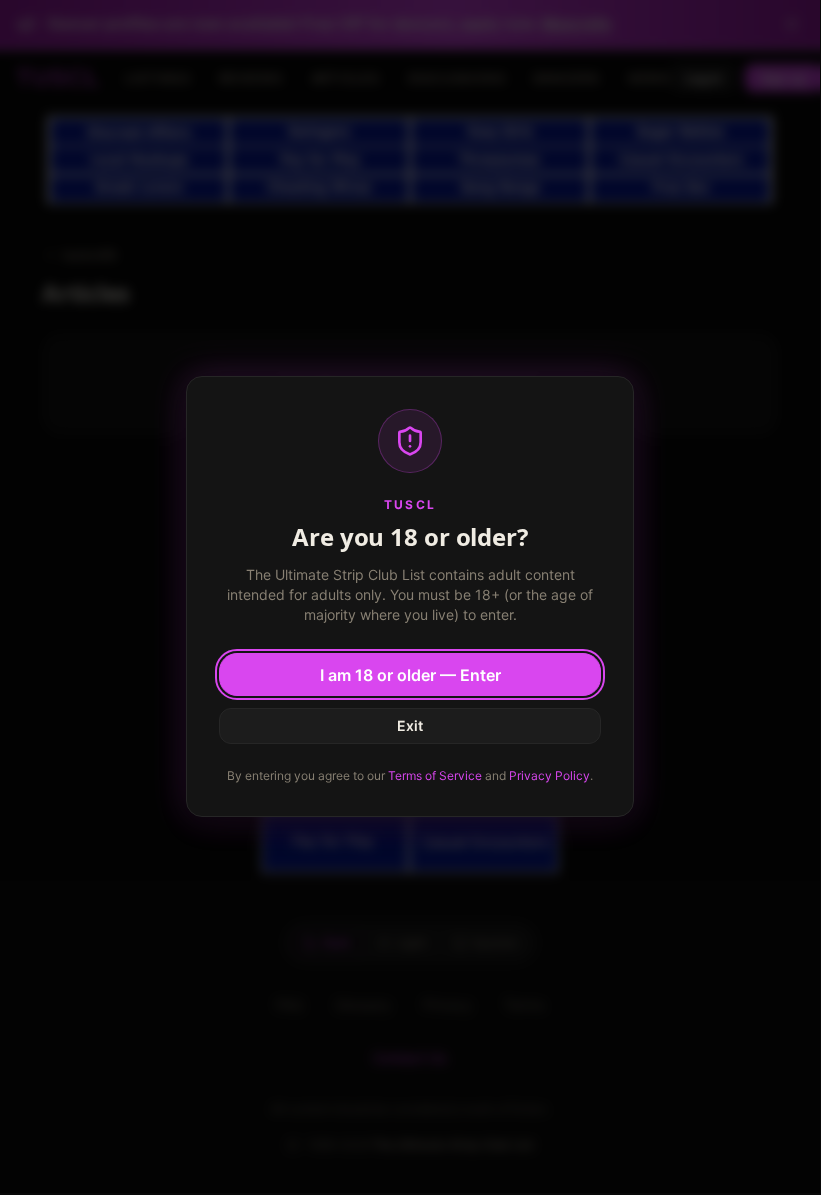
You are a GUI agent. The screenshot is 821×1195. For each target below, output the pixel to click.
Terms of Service (435, 775)
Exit (410, 725)
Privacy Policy (549, 775)
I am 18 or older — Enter (410, 675)
